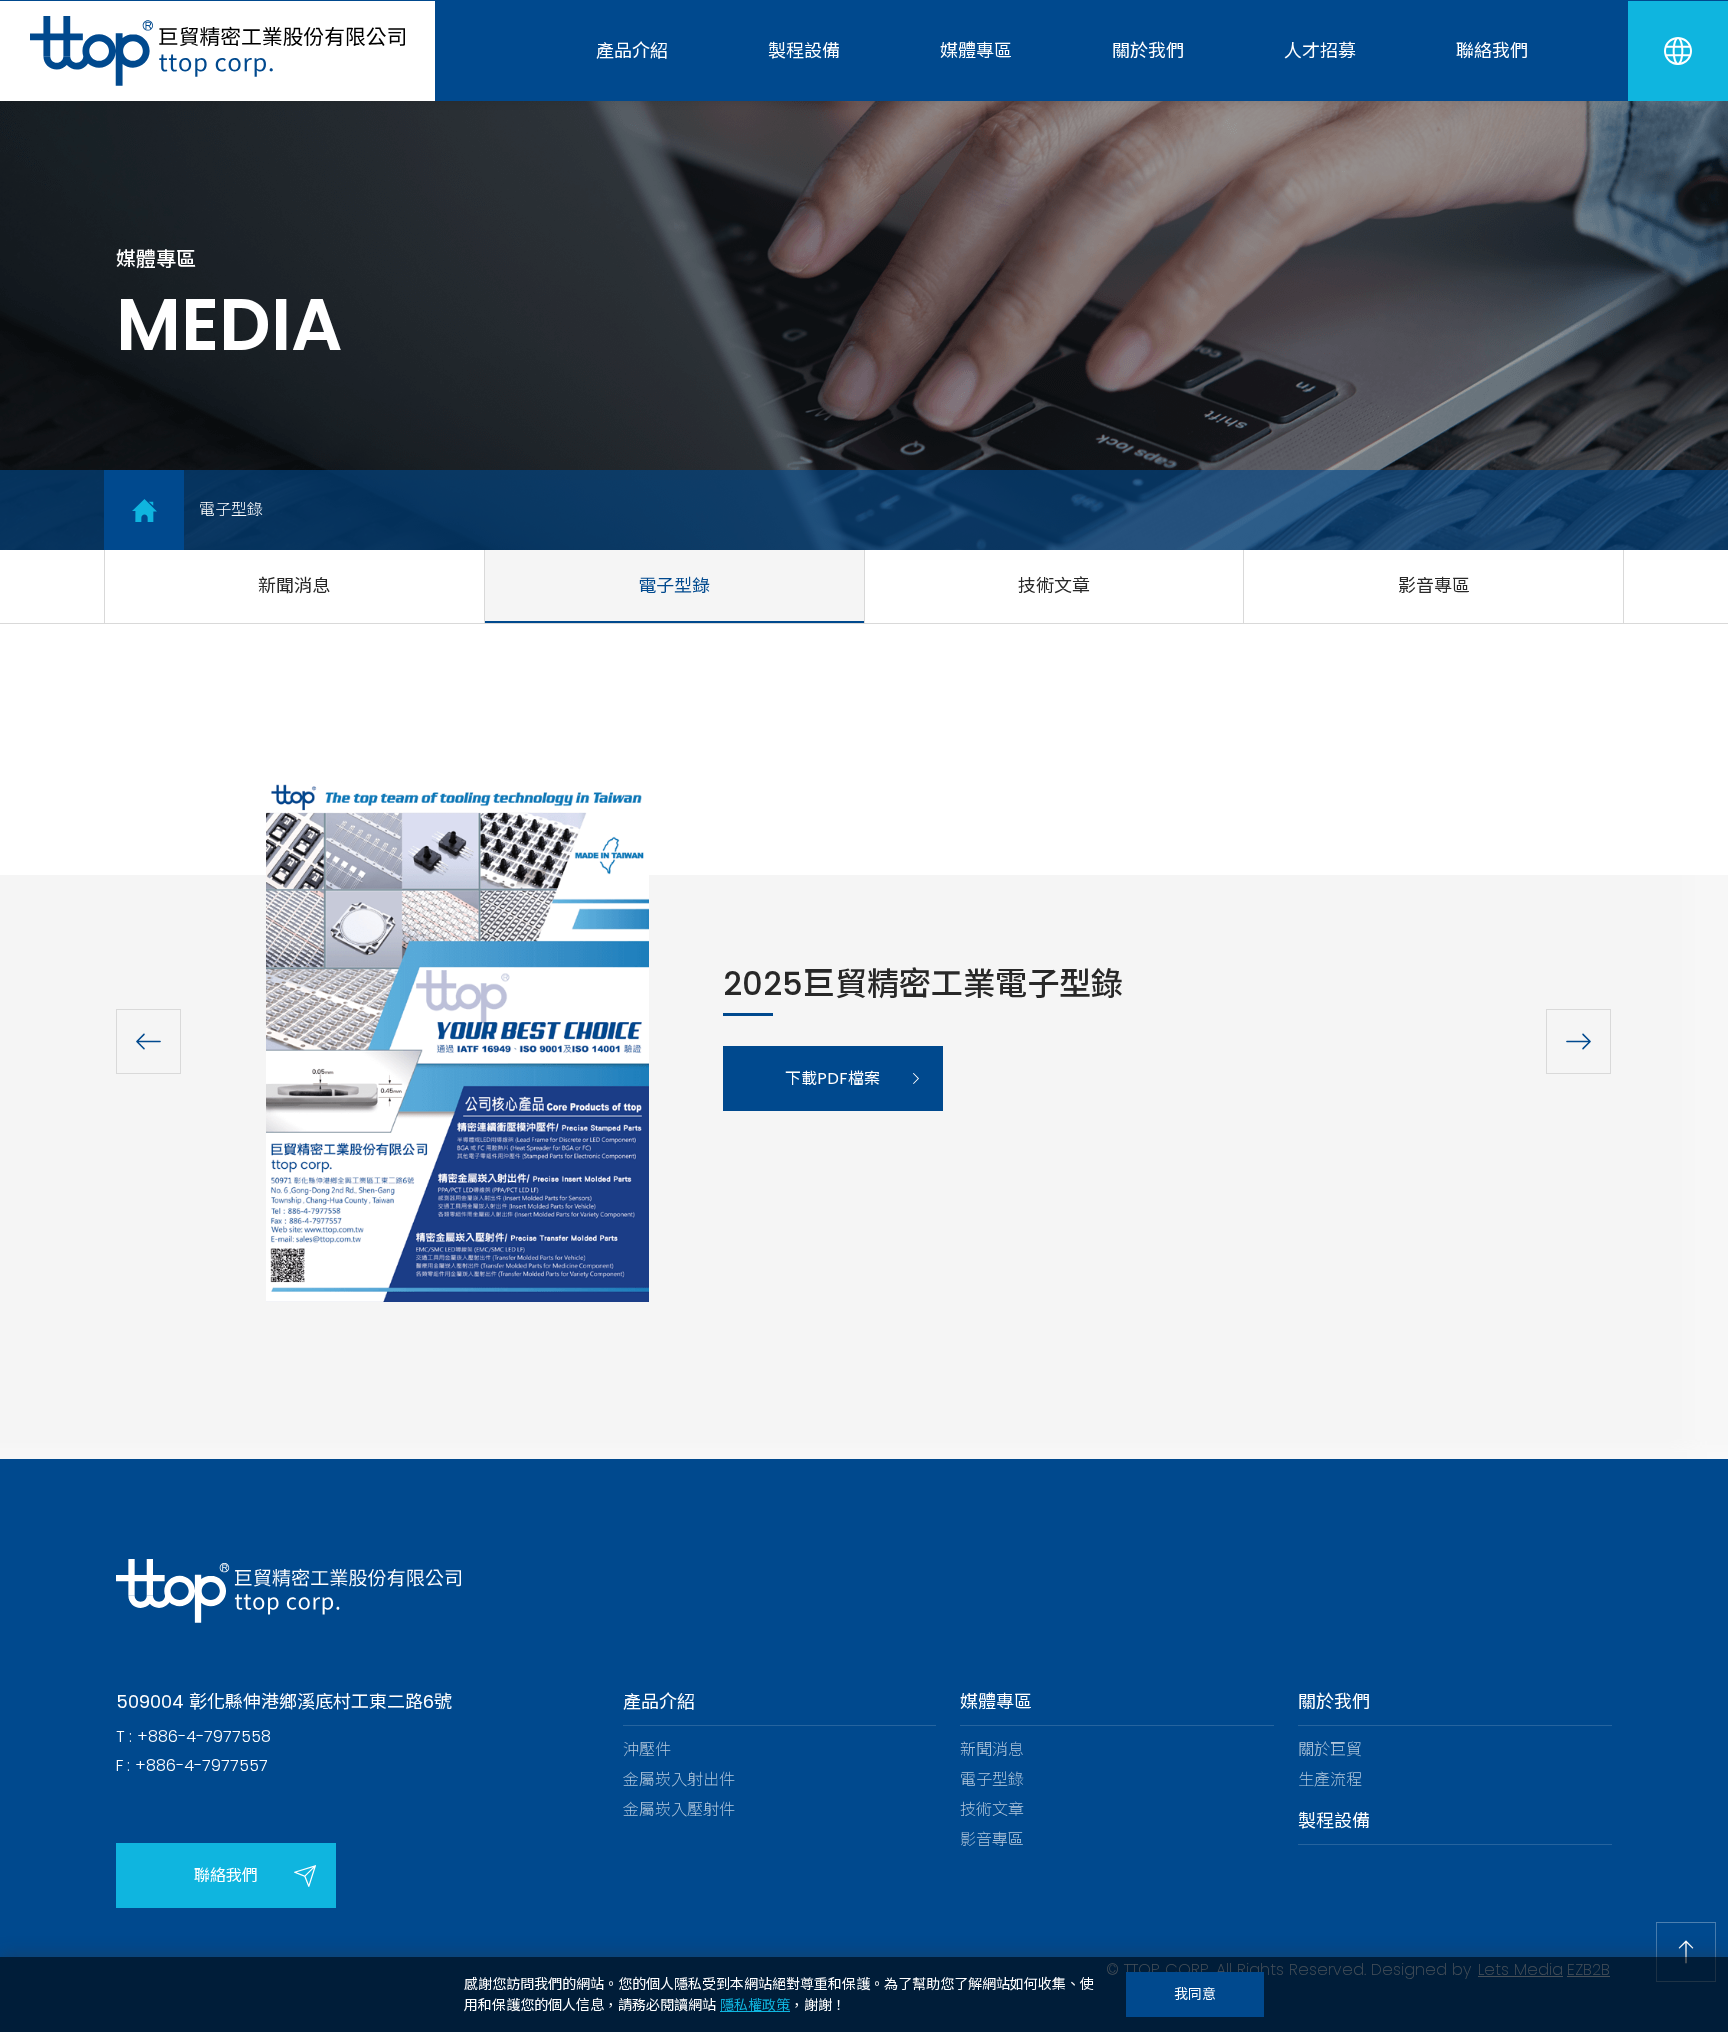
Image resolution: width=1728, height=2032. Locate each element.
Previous (149, 1042)
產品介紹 (632, 50)
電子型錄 (674, 585)
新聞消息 (294, 585)
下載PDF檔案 (832, 1078)
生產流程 (1330, 1779)
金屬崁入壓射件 (679, 1809)
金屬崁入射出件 (679, 1779)
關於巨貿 (1330, 1749)
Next (1579, 1042)
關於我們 (1148, 50)
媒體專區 (976, 50)
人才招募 (1320, 50)
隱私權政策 (755, 2005)
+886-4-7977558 (204, 1736)
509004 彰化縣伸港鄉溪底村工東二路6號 (284, 1701)
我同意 (1195, 1994)
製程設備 (804, 50)
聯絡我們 (1492, 50)
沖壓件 (647, 1749)
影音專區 (1434, 585)
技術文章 (1054, 585)
